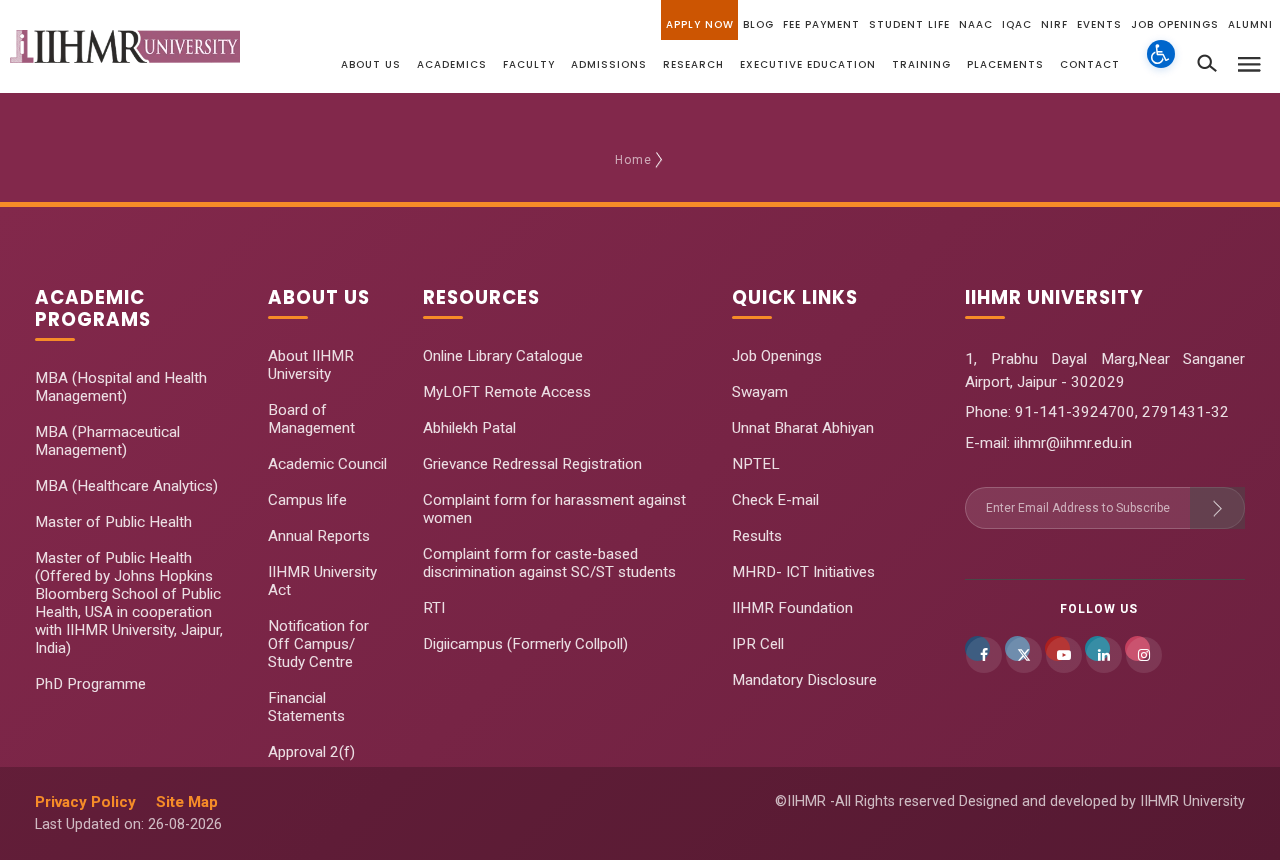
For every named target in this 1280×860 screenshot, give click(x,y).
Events (1099, 24)
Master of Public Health (113, 522)
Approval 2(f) (311, 752)
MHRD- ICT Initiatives (803, 572)
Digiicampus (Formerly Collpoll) (525, 644)
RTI (434, 608)
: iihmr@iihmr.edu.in (1069, 443)
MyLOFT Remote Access (507, 392)
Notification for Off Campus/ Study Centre (318, 644)
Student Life (909, 24)
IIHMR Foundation (792, 608)
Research (693, 64)
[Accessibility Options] (1161, 65)
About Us (371, 64)
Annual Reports (319, 536)
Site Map (187, 802)
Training (921, 64)
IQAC (1017, 24)
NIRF (1054, 24)
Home (633, 160)
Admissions (609, 64)
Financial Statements (306, 707)
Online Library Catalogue (503, 356)
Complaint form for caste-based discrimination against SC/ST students (549, 563)
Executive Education (808, 64)
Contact (1090, 64)
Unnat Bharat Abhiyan (803, 428)
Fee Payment (821, 24)
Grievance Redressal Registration (532, 464)
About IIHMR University (311, 365)
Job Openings (1175, 24)
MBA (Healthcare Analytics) (126, 486)
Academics (452, 64)
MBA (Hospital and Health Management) (121, 387)
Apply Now (700, 24)
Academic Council (327, 464)
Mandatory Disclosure (804, 680)
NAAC (976, 24)
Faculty (529, 64)
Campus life (307, 500)
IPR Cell (758, 644)
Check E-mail (775, 500)
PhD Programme (90, 684)
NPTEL (756, 464)
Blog (758, 24)
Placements (1005, 64)
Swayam (760, 392)
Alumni (1250, 24)
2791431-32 (1185, 412)
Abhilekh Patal (469, 428)
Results (757, 536)
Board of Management (311, 419)
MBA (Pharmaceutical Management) (107, 441)
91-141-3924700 (1073, 412)
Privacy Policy (85, 802)
